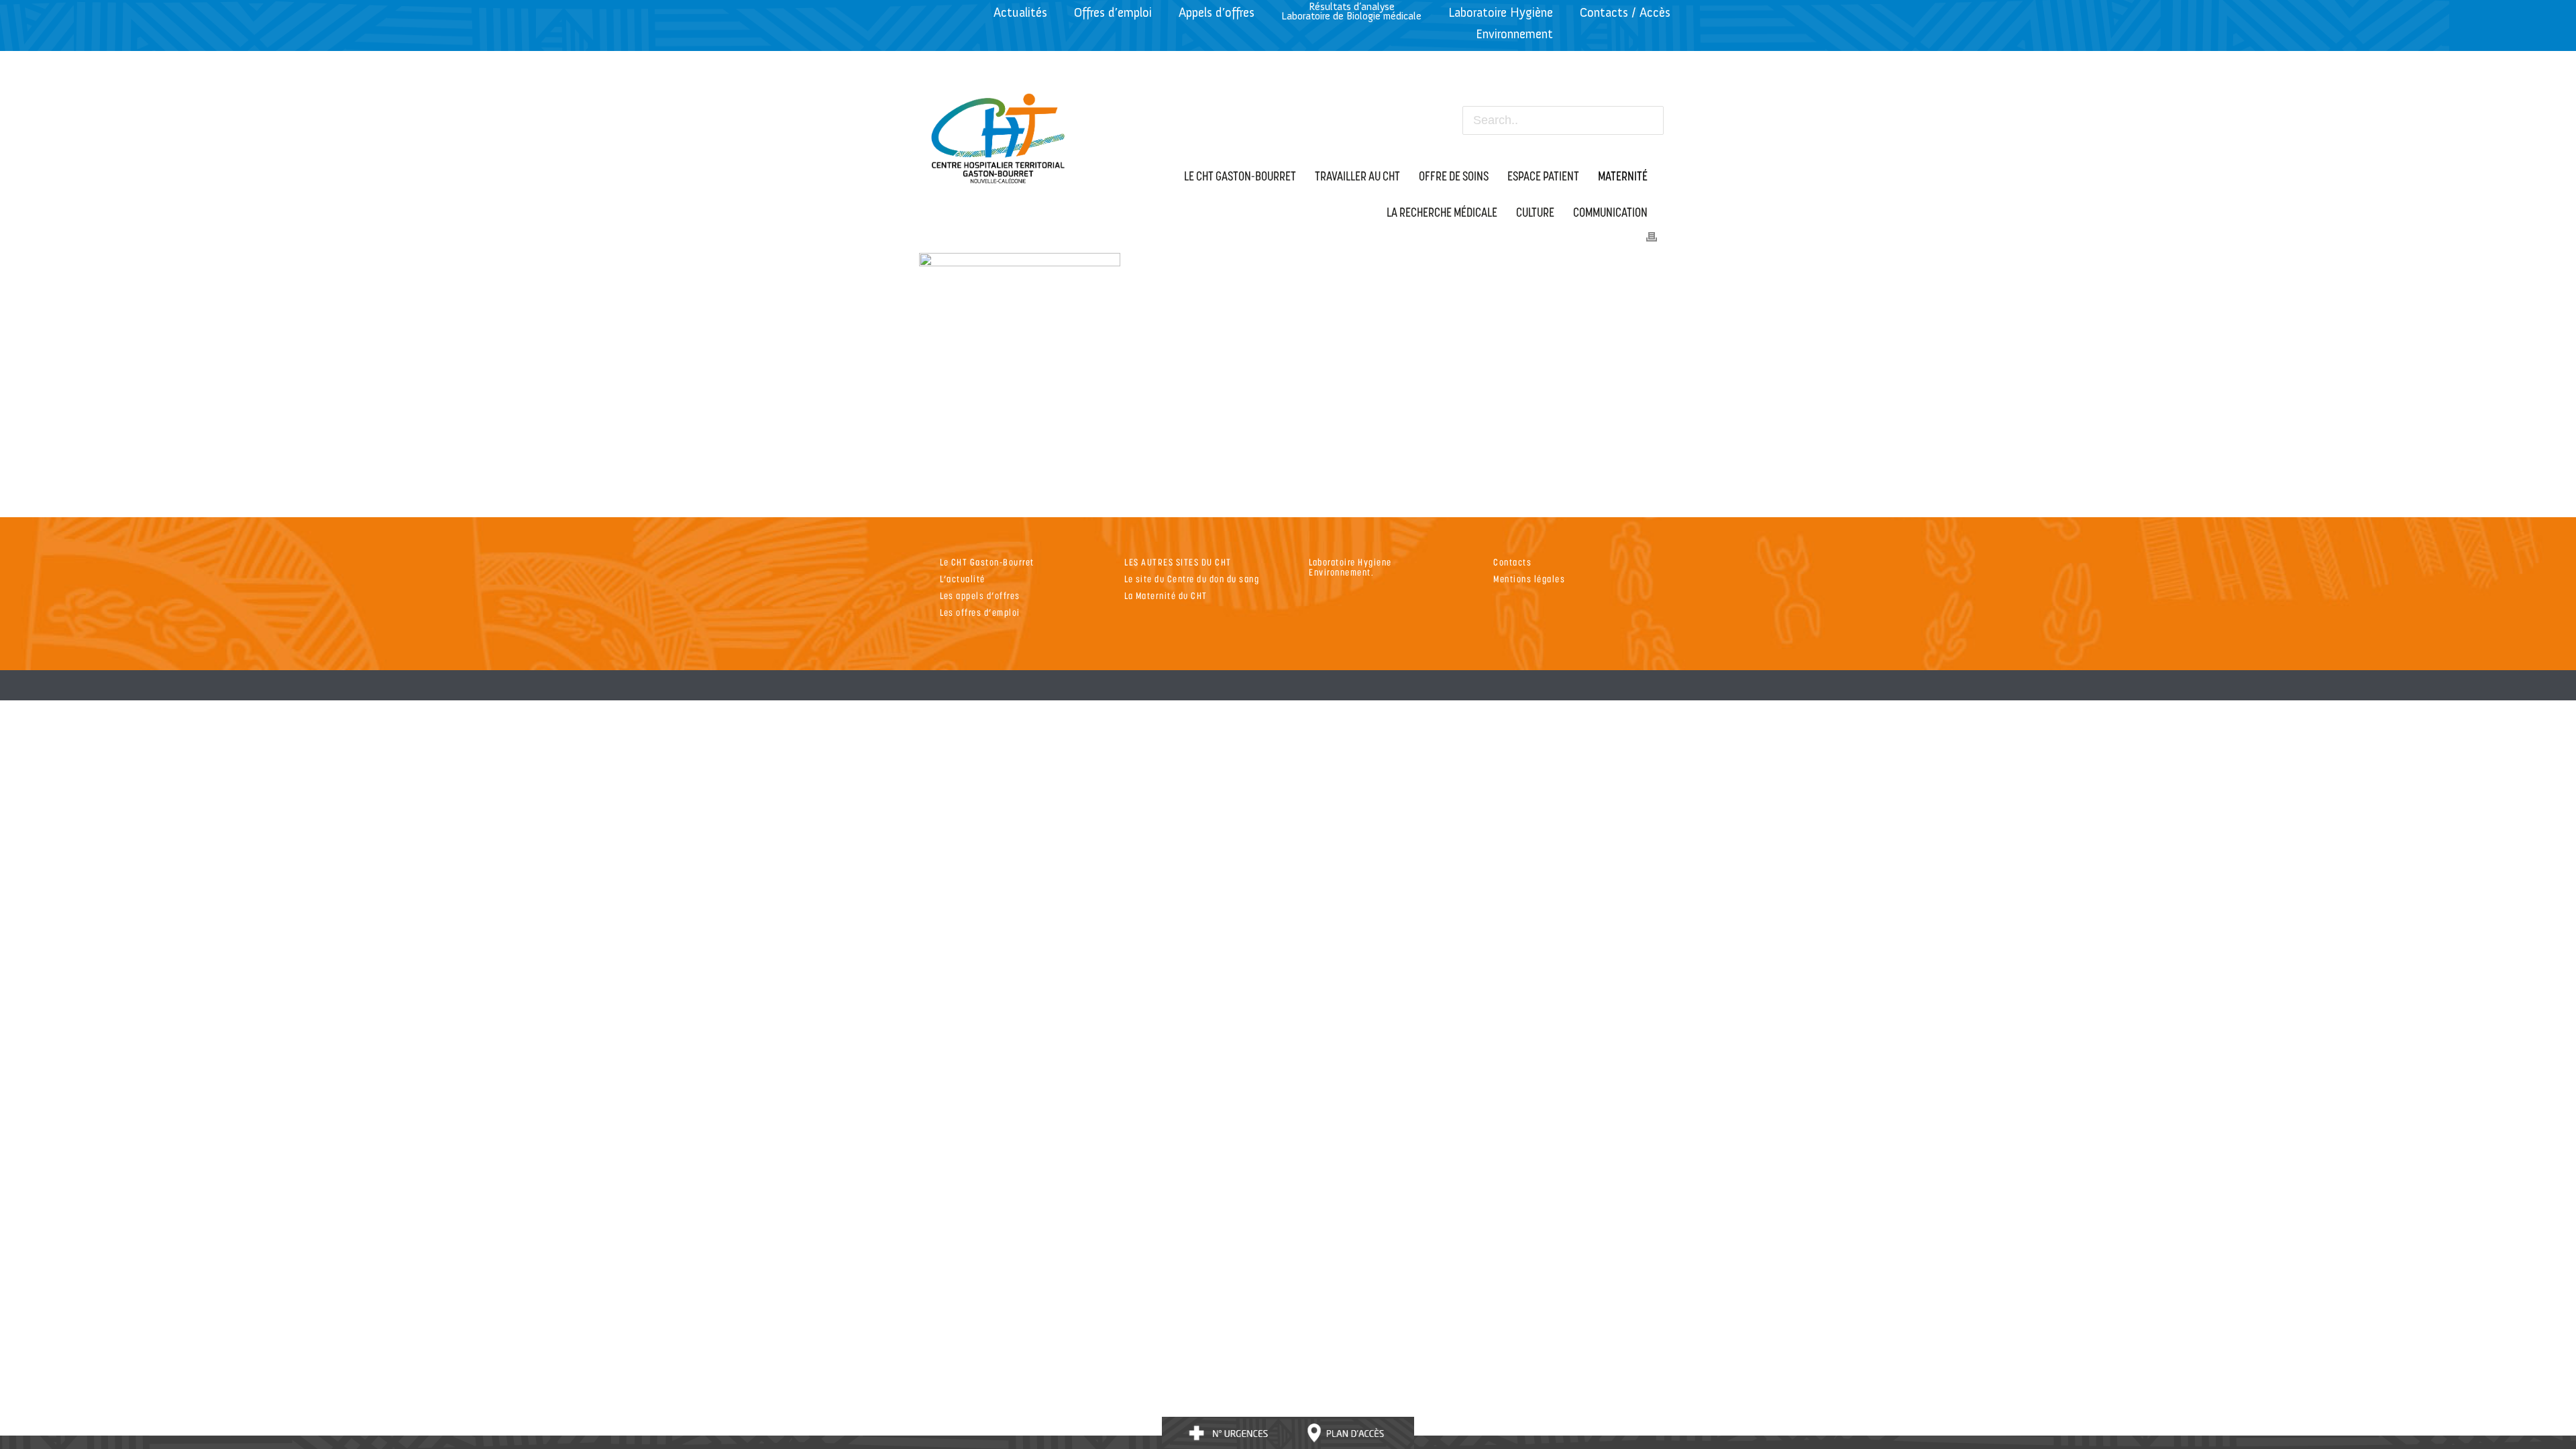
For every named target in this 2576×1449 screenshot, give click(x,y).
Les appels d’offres (980, 595)
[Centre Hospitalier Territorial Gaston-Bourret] (999, 135)
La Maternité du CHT (1166, 595)
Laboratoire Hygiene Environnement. (1350, 567)
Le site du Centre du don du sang (1192, 579)
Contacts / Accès (1625, 12)
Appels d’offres (1217, 12)
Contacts (1512, 562)
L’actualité (963, 579)
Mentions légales (1529, 579)
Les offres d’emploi (980, 612)
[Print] (1652, 235)
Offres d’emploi (1113, 12)
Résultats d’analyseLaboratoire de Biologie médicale (1351, 11)
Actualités (1020, 12)
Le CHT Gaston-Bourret (987, 562)
